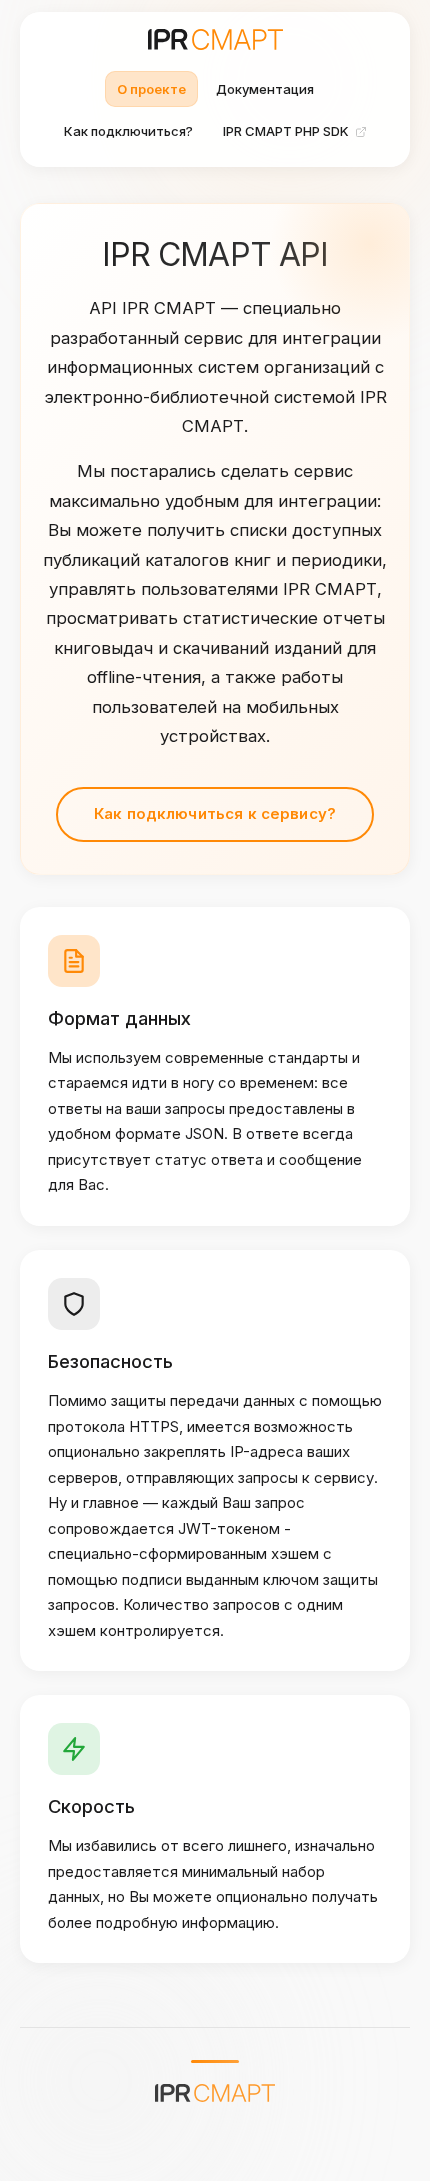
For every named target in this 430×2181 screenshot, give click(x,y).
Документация (265, 89)
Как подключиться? (128, 131)
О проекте (151, 89)
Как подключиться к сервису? (215, 813)
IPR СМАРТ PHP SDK (286, 131)
